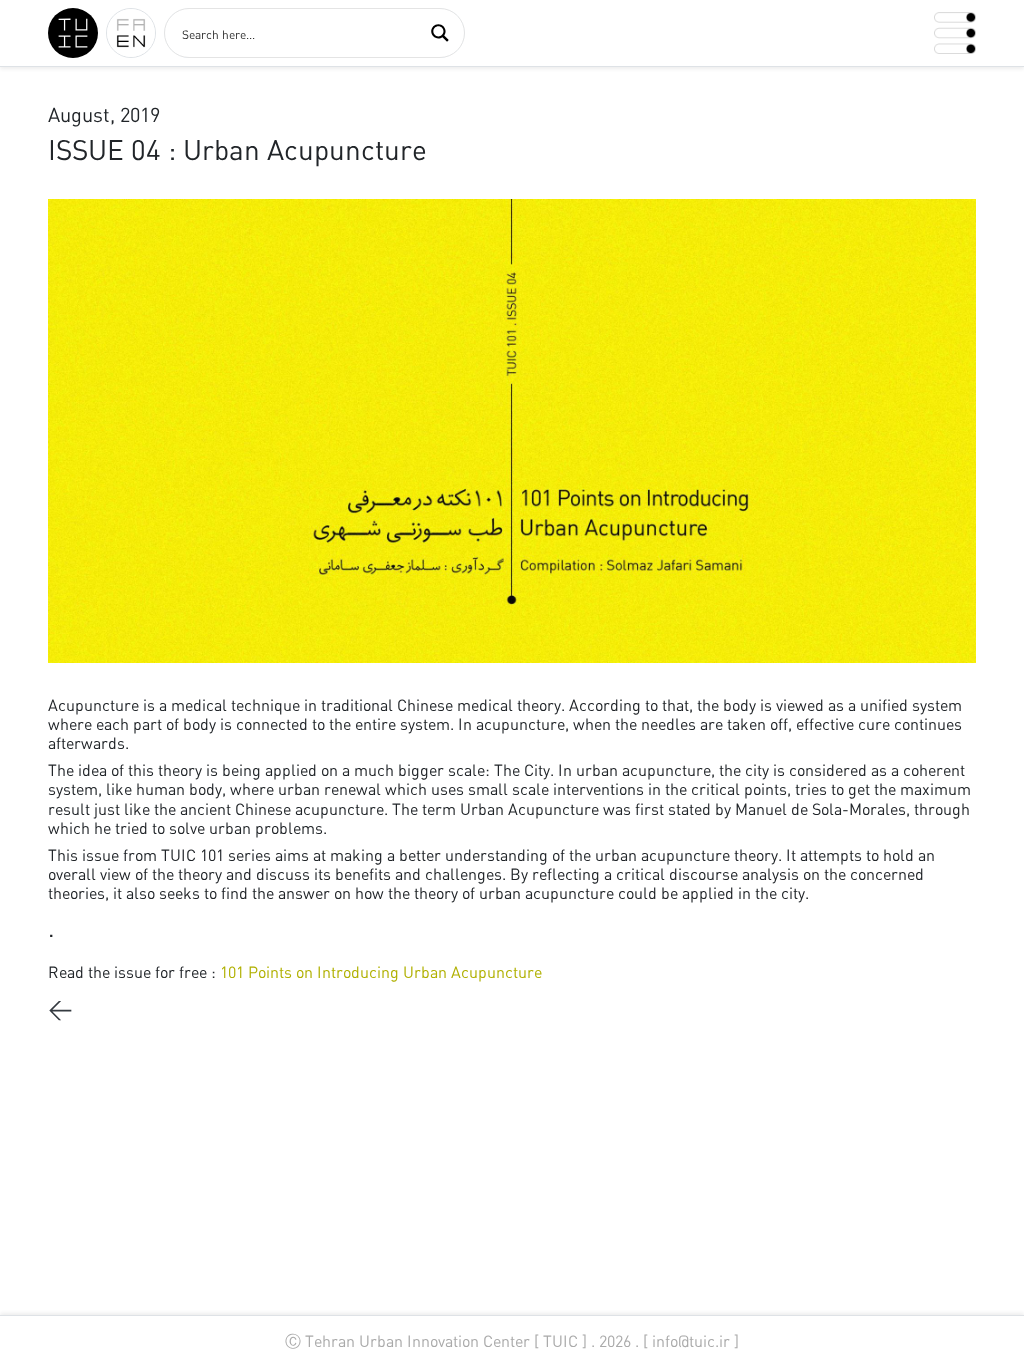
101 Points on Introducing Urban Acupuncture (383, 971)
